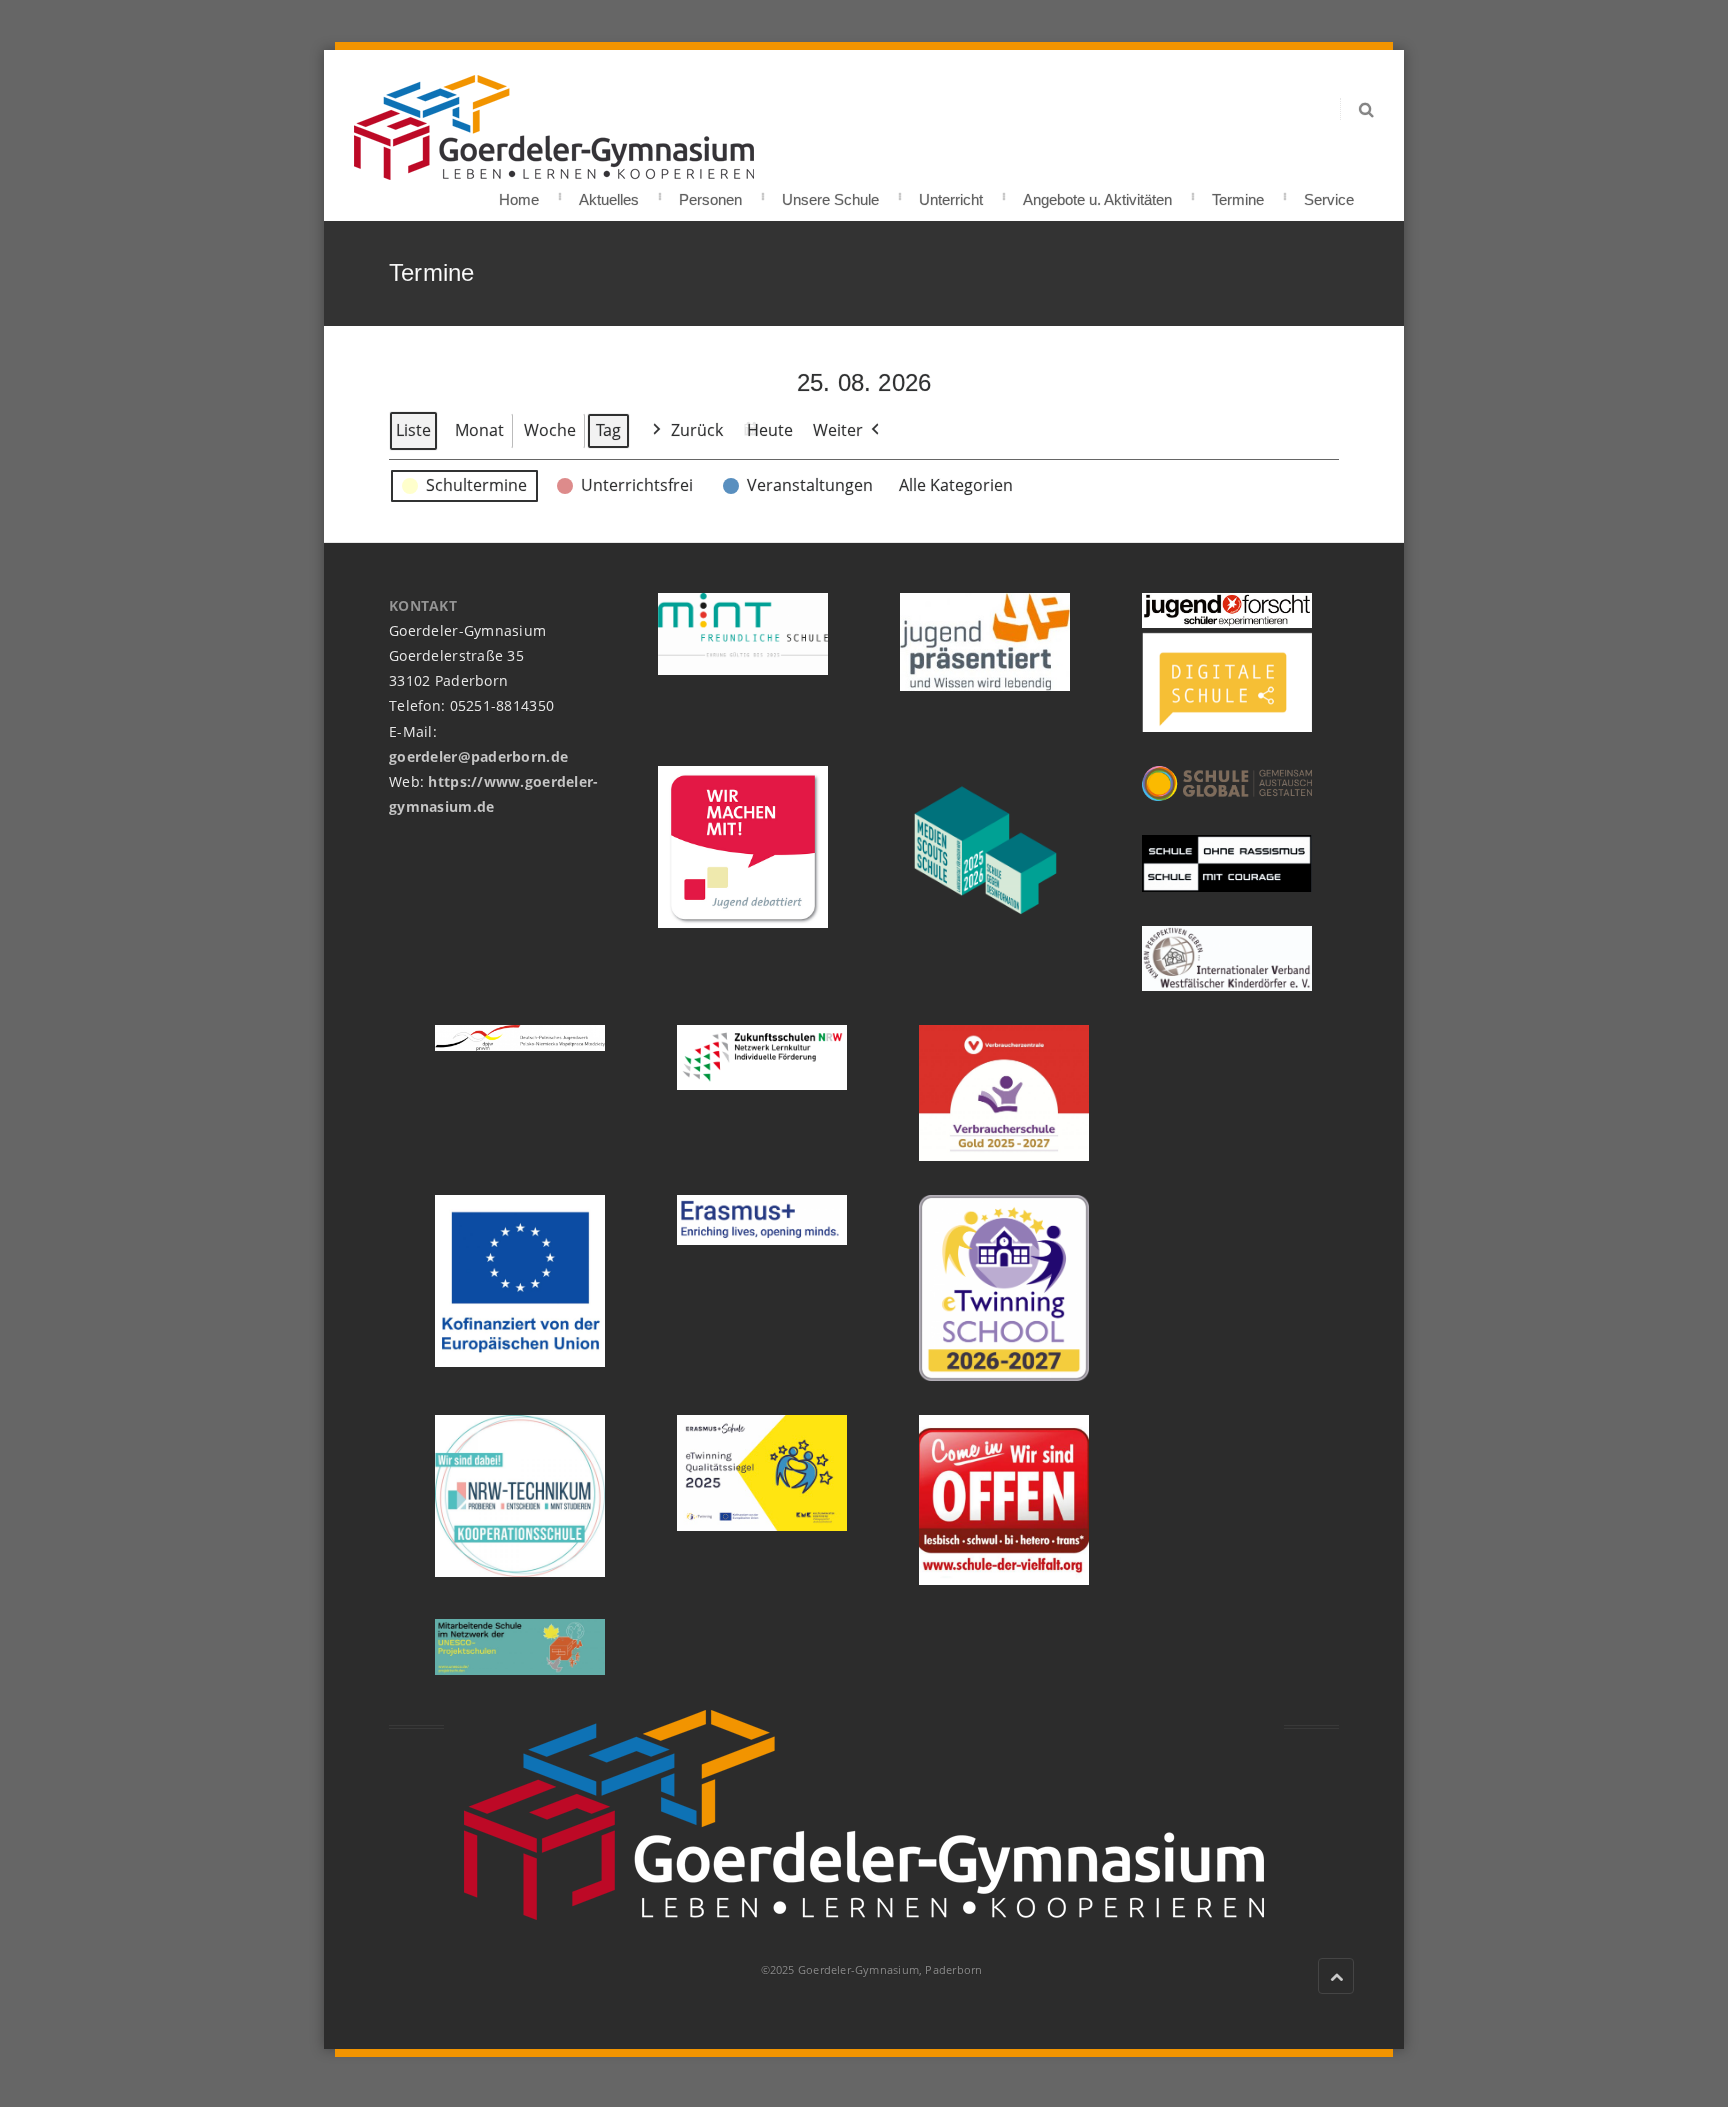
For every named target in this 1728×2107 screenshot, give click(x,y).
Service (1329, 193)
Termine (1238, 193)
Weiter (838, 430)
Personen (710, 193)
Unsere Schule (830, 193)
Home (519, 193)
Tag (608, 430)
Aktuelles (609, 193)
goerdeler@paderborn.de (478, 756)
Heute (770, 430)
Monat (479, 430)
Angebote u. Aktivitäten (1097, 193)
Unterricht (951, 193)
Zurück (697, 430)
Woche (550, 430)
